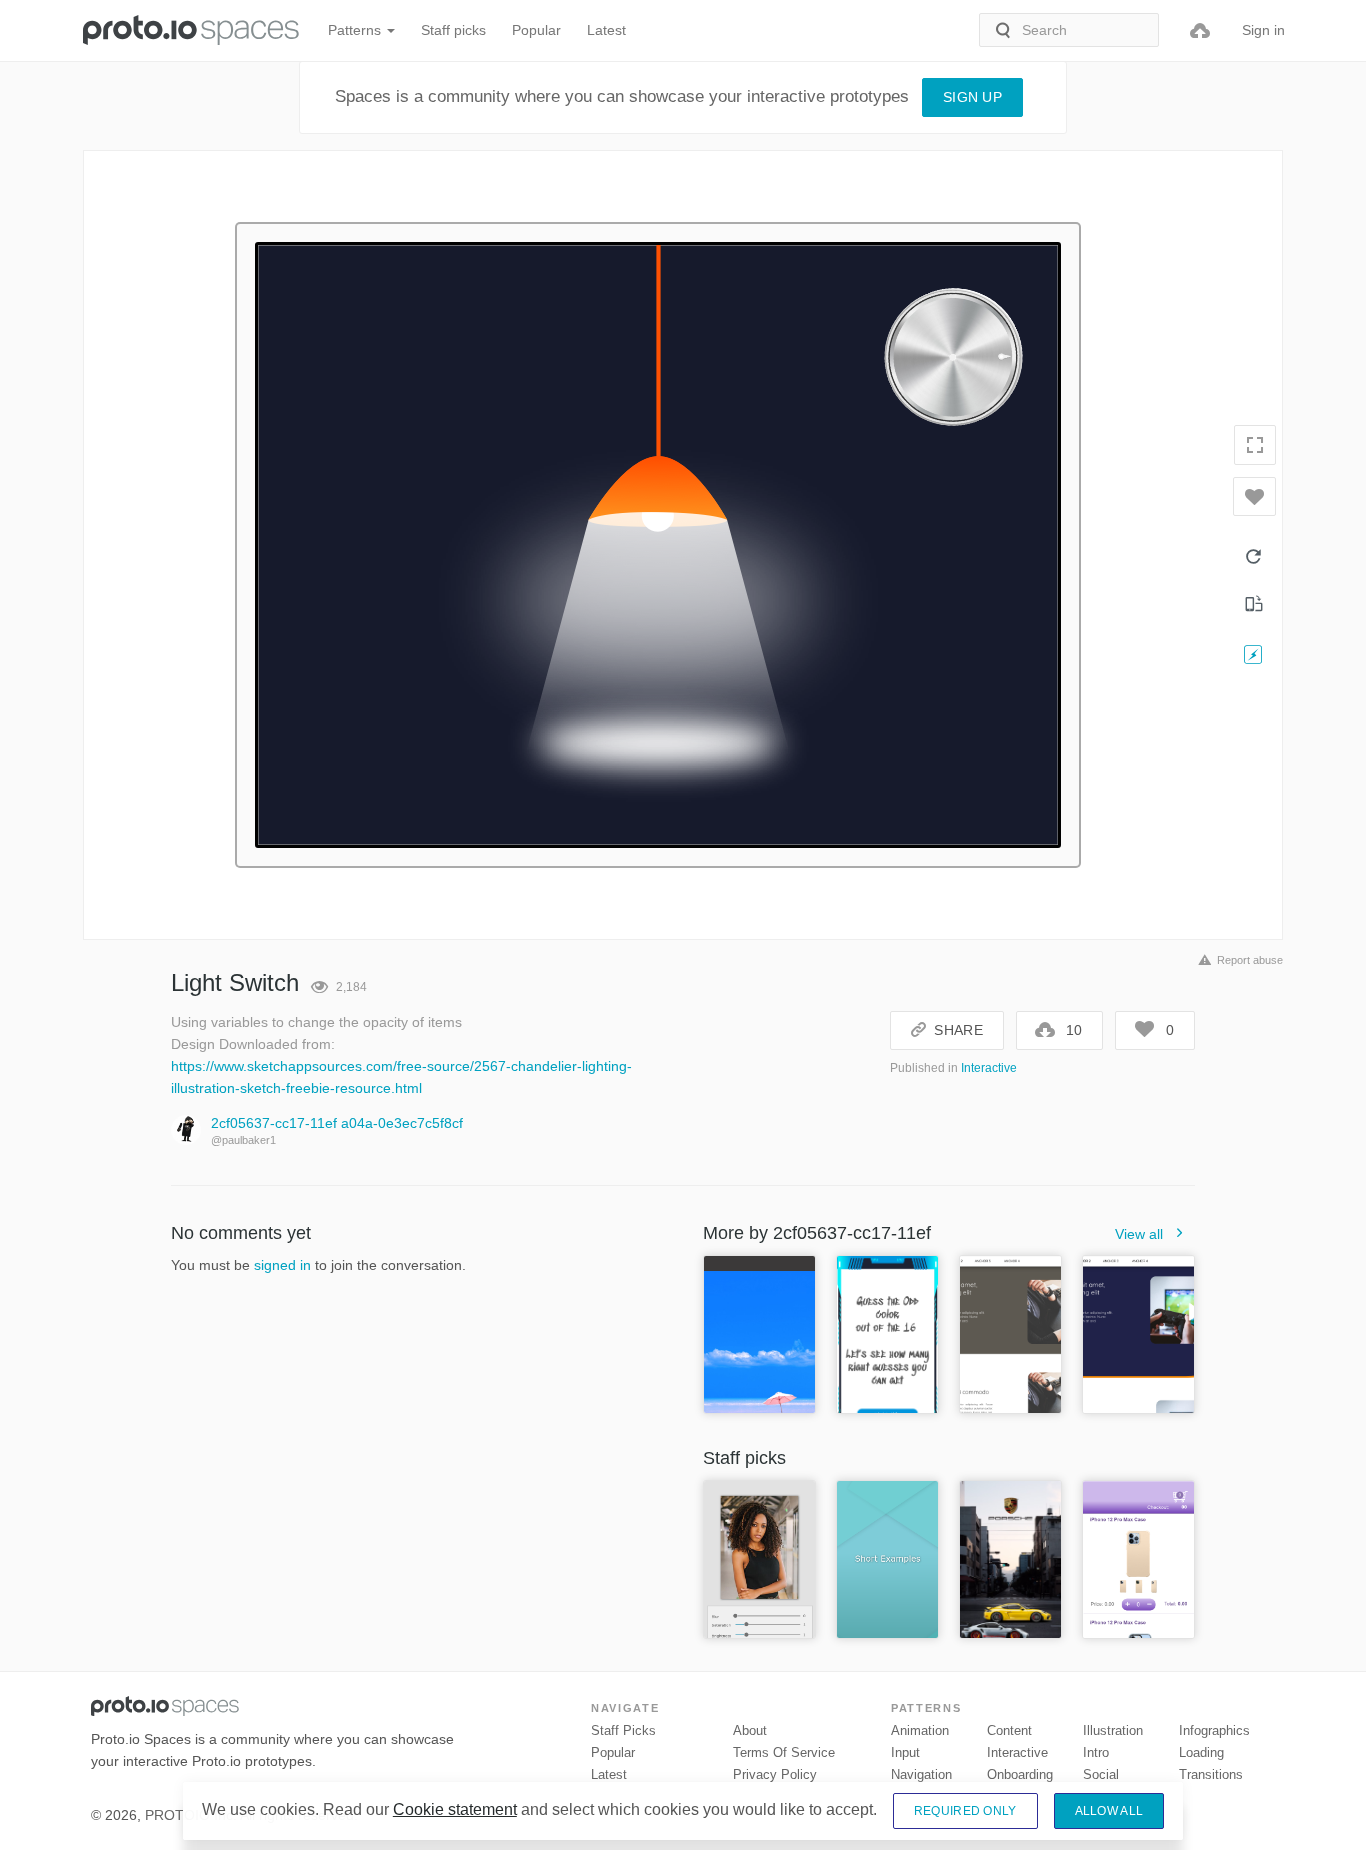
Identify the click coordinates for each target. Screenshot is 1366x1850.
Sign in (1263, 30)
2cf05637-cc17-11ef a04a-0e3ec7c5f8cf (337, 1123)
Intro (1096, 1752)
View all (1139, 1234)
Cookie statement (455, 1809)
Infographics (1214, 1730)
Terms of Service (784, 1752)
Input (905, 1752)
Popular (536, 30)
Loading (1201, 1752)
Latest (606, 30)
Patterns (356, 30)
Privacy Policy (775, 1774)
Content (1009, 1730)
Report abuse (1250, 960)
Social (1101, 1774)
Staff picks (453, 30)
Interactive (989, 1068)
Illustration (1113, 1730)
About (750, 1730)
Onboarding (1020, 1774)
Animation (920, 1730)
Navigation (921, 1774)
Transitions (1211, 1774)
